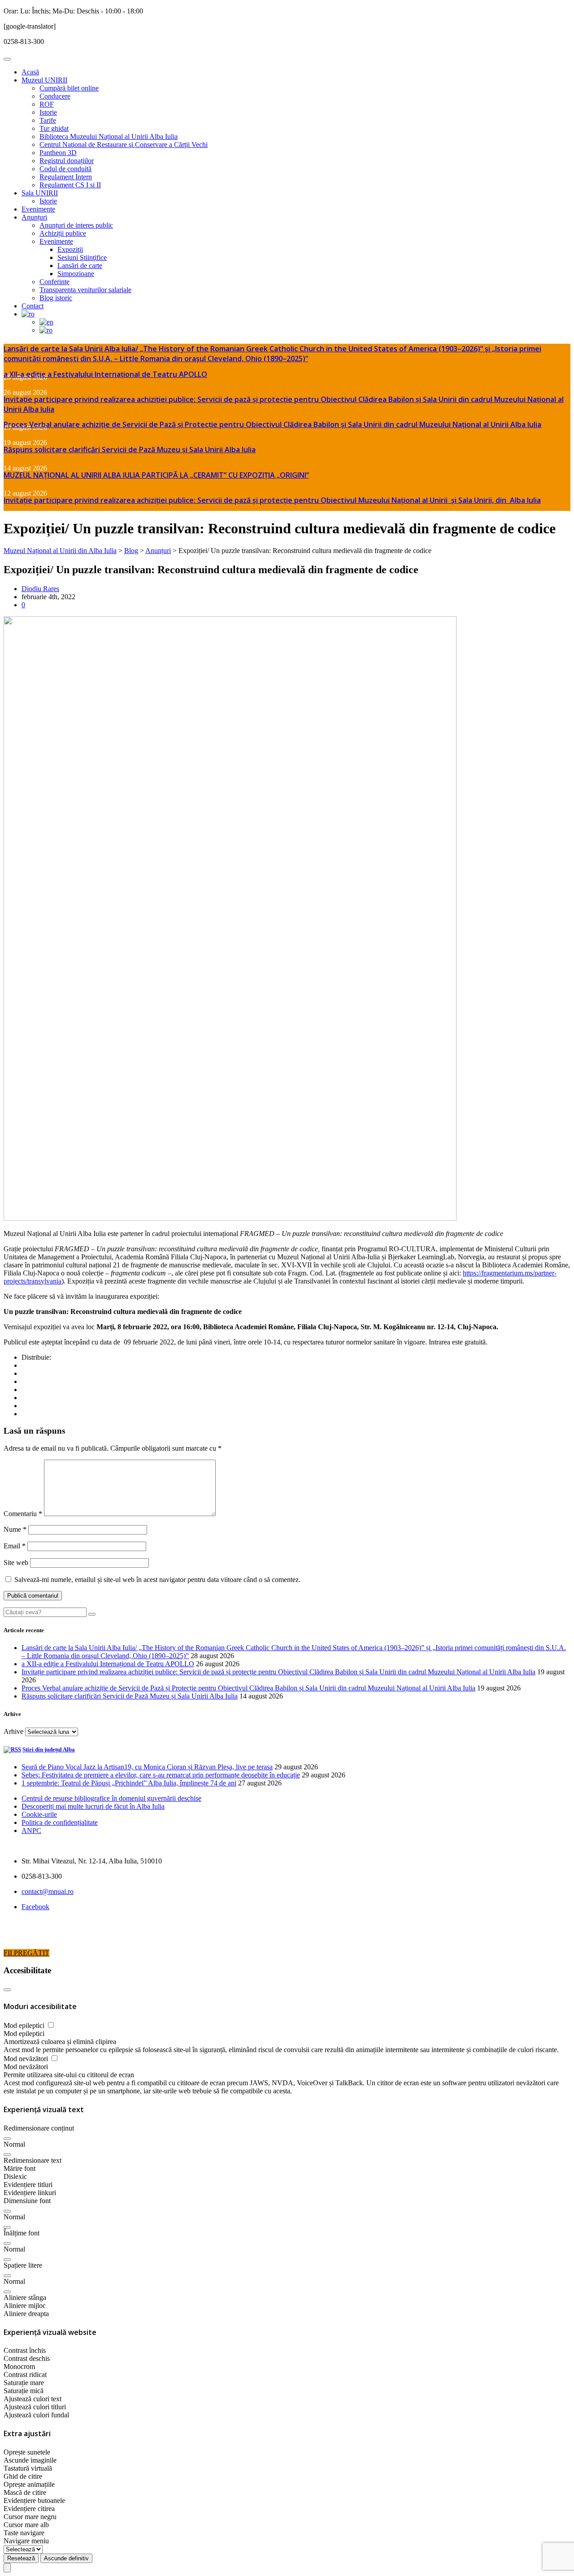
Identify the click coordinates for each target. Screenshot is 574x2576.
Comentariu (23, 1514)
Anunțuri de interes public (76, 225)
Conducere (55, 96)
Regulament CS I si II (70, 185)
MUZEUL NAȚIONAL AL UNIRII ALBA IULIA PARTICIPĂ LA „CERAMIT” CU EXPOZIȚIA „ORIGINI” (156, 475)
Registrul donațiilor (67, 161)
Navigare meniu (26, 2541)
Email (15, 1546)
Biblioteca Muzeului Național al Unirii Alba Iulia (109, 136)
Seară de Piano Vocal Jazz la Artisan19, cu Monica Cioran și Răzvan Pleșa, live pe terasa (147, 1767)
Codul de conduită (65, 169)
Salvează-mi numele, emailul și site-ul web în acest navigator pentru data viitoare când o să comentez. (157, 1580)
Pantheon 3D (58, 153)
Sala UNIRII (40, 193)
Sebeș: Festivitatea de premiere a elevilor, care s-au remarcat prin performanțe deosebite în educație (161, 1775)
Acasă (30, 72)
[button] (7, 2139)
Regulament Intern (66, 177)
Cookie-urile (39, 1814)
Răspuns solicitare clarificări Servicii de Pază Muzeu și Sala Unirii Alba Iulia (130, 450)
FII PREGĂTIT (26, 1953)
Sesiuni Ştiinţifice (82, 257)
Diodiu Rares (40, 589)
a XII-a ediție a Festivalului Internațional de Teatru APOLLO (105, 374)
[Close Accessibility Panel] (7, 1990)
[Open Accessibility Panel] (7, 2568)
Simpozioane (76, 274)
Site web (16, 1562)
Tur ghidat (54, 128)
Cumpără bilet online (69, 88)
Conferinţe (54, 282)
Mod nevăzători (27, 2059)
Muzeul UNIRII (44, 80)
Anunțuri (34, 217)
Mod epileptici (25, 2025)
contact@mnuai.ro (48, 1891)
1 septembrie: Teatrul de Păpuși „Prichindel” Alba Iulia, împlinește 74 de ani (129, 1783)
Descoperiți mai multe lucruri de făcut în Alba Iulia (93, 1806)
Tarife (48, 120)
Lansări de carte (80, 266)
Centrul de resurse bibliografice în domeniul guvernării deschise (111, 1798)
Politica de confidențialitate (60, 1822)
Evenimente (38, 209)
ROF (47, 104)
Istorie (48, 112)
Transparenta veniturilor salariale (85, 290)
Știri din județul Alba (49, 1749)
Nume (15, 1529)
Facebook (35, 1907)
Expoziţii (70, 249)
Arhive (13, 1731)
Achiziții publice (63, 233)
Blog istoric (56, 298)
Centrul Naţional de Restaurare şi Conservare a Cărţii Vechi (124, 145)
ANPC (31, 1830)
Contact (33, 306)
